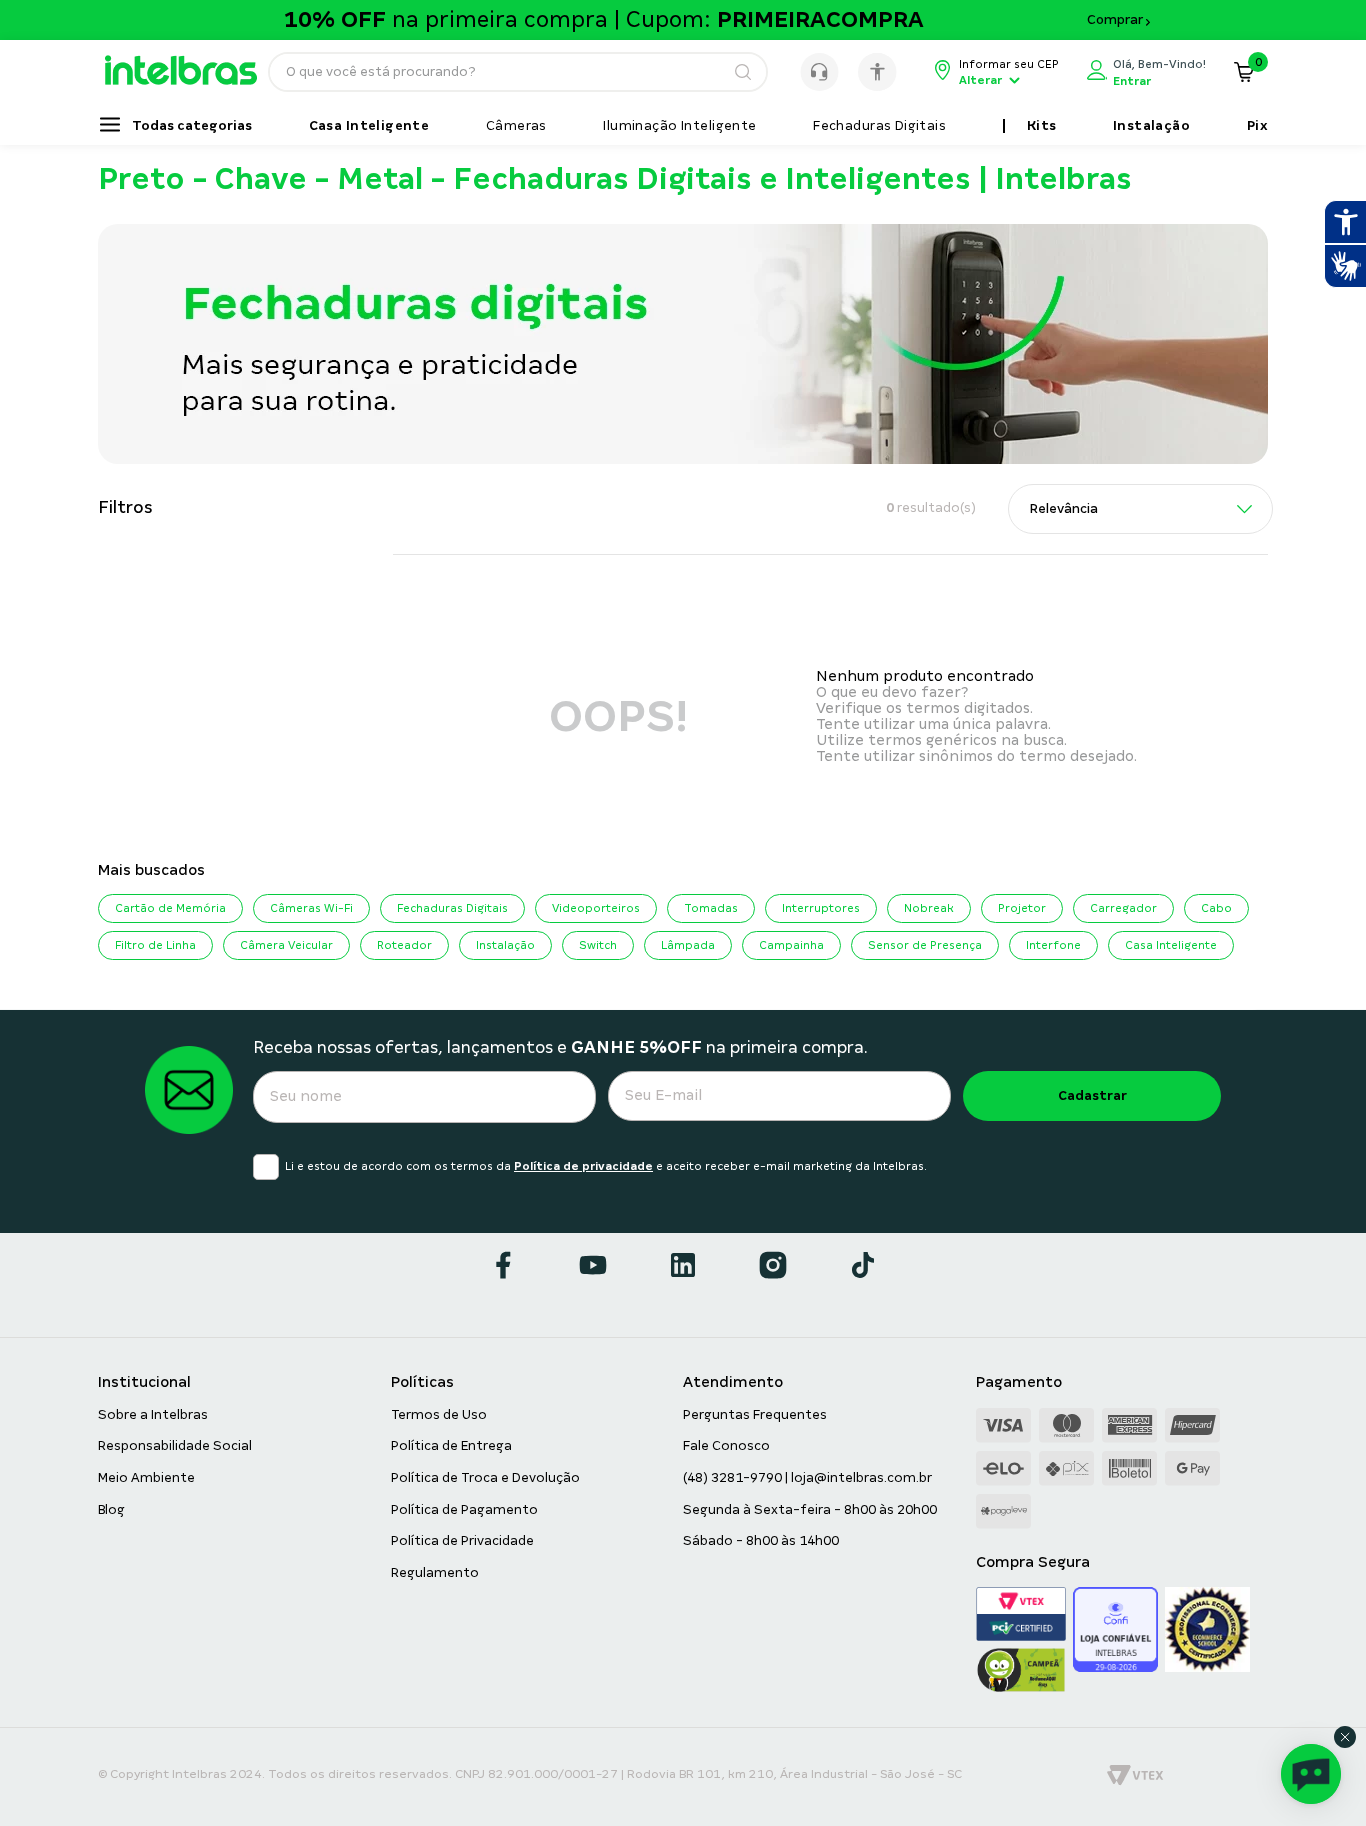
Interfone (1053, 945)
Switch (598, 945)
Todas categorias (192, 126)
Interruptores (821, 908)
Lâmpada (688, 945)
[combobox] (518, 72)
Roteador (404, 945)
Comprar (1115, 20)
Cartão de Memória (170, 908)
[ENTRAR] (1146, 72)
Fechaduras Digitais (452, 908)
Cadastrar (1092, 1095)
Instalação (505, 945)
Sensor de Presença (925, 945)
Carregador (1123, 908)
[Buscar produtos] (742, 72)
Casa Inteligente (1171, 945)
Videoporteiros (596, 908)
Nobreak (929, 908)
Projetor (1022, 908)
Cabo (1216, 908)
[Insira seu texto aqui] (190, 80)
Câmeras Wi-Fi (311, 908)
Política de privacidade (583, 1166)
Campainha (791, 945)
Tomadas (711, 908)
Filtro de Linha (155, 945)
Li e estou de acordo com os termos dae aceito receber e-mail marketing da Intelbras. (606, 1166)
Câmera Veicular (286, 945)
